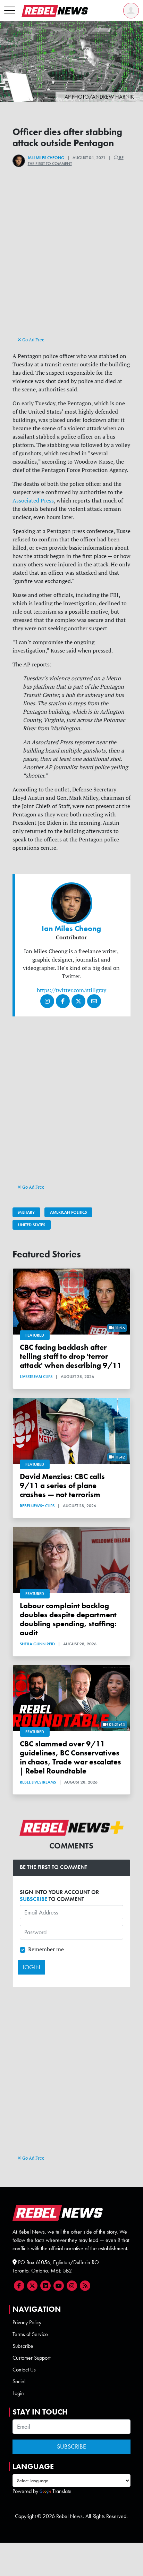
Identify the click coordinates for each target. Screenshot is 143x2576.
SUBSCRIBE (33, 1899)
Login (18, 2393)
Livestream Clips (36, 1377)
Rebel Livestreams (38, 1782)
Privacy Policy (27, 2322)
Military (26, 1212)
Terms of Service (30, 2334)
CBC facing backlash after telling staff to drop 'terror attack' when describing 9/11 (71, 1356)
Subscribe (23, 2346)
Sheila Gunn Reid (37, 1644)
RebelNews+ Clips (37, 1506)
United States (32, 1225)
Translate (62, 2491)
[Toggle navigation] (10, 11)
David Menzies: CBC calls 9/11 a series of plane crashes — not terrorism (62, 1485)
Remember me (46, 1949)
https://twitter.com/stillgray (71, 990)
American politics (68, 1212)
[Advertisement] (71, 264)
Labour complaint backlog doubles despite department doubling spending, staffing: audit (68, 1619)
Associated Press (33, 500)
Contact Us (24, 2370)
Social (19, 2381)
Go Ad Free (33, 340)
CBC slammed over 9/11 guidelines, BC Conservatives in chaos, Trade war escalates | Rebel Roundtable (70, 1757)
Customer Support (31, 2358)
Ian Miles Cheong (46, 158)
